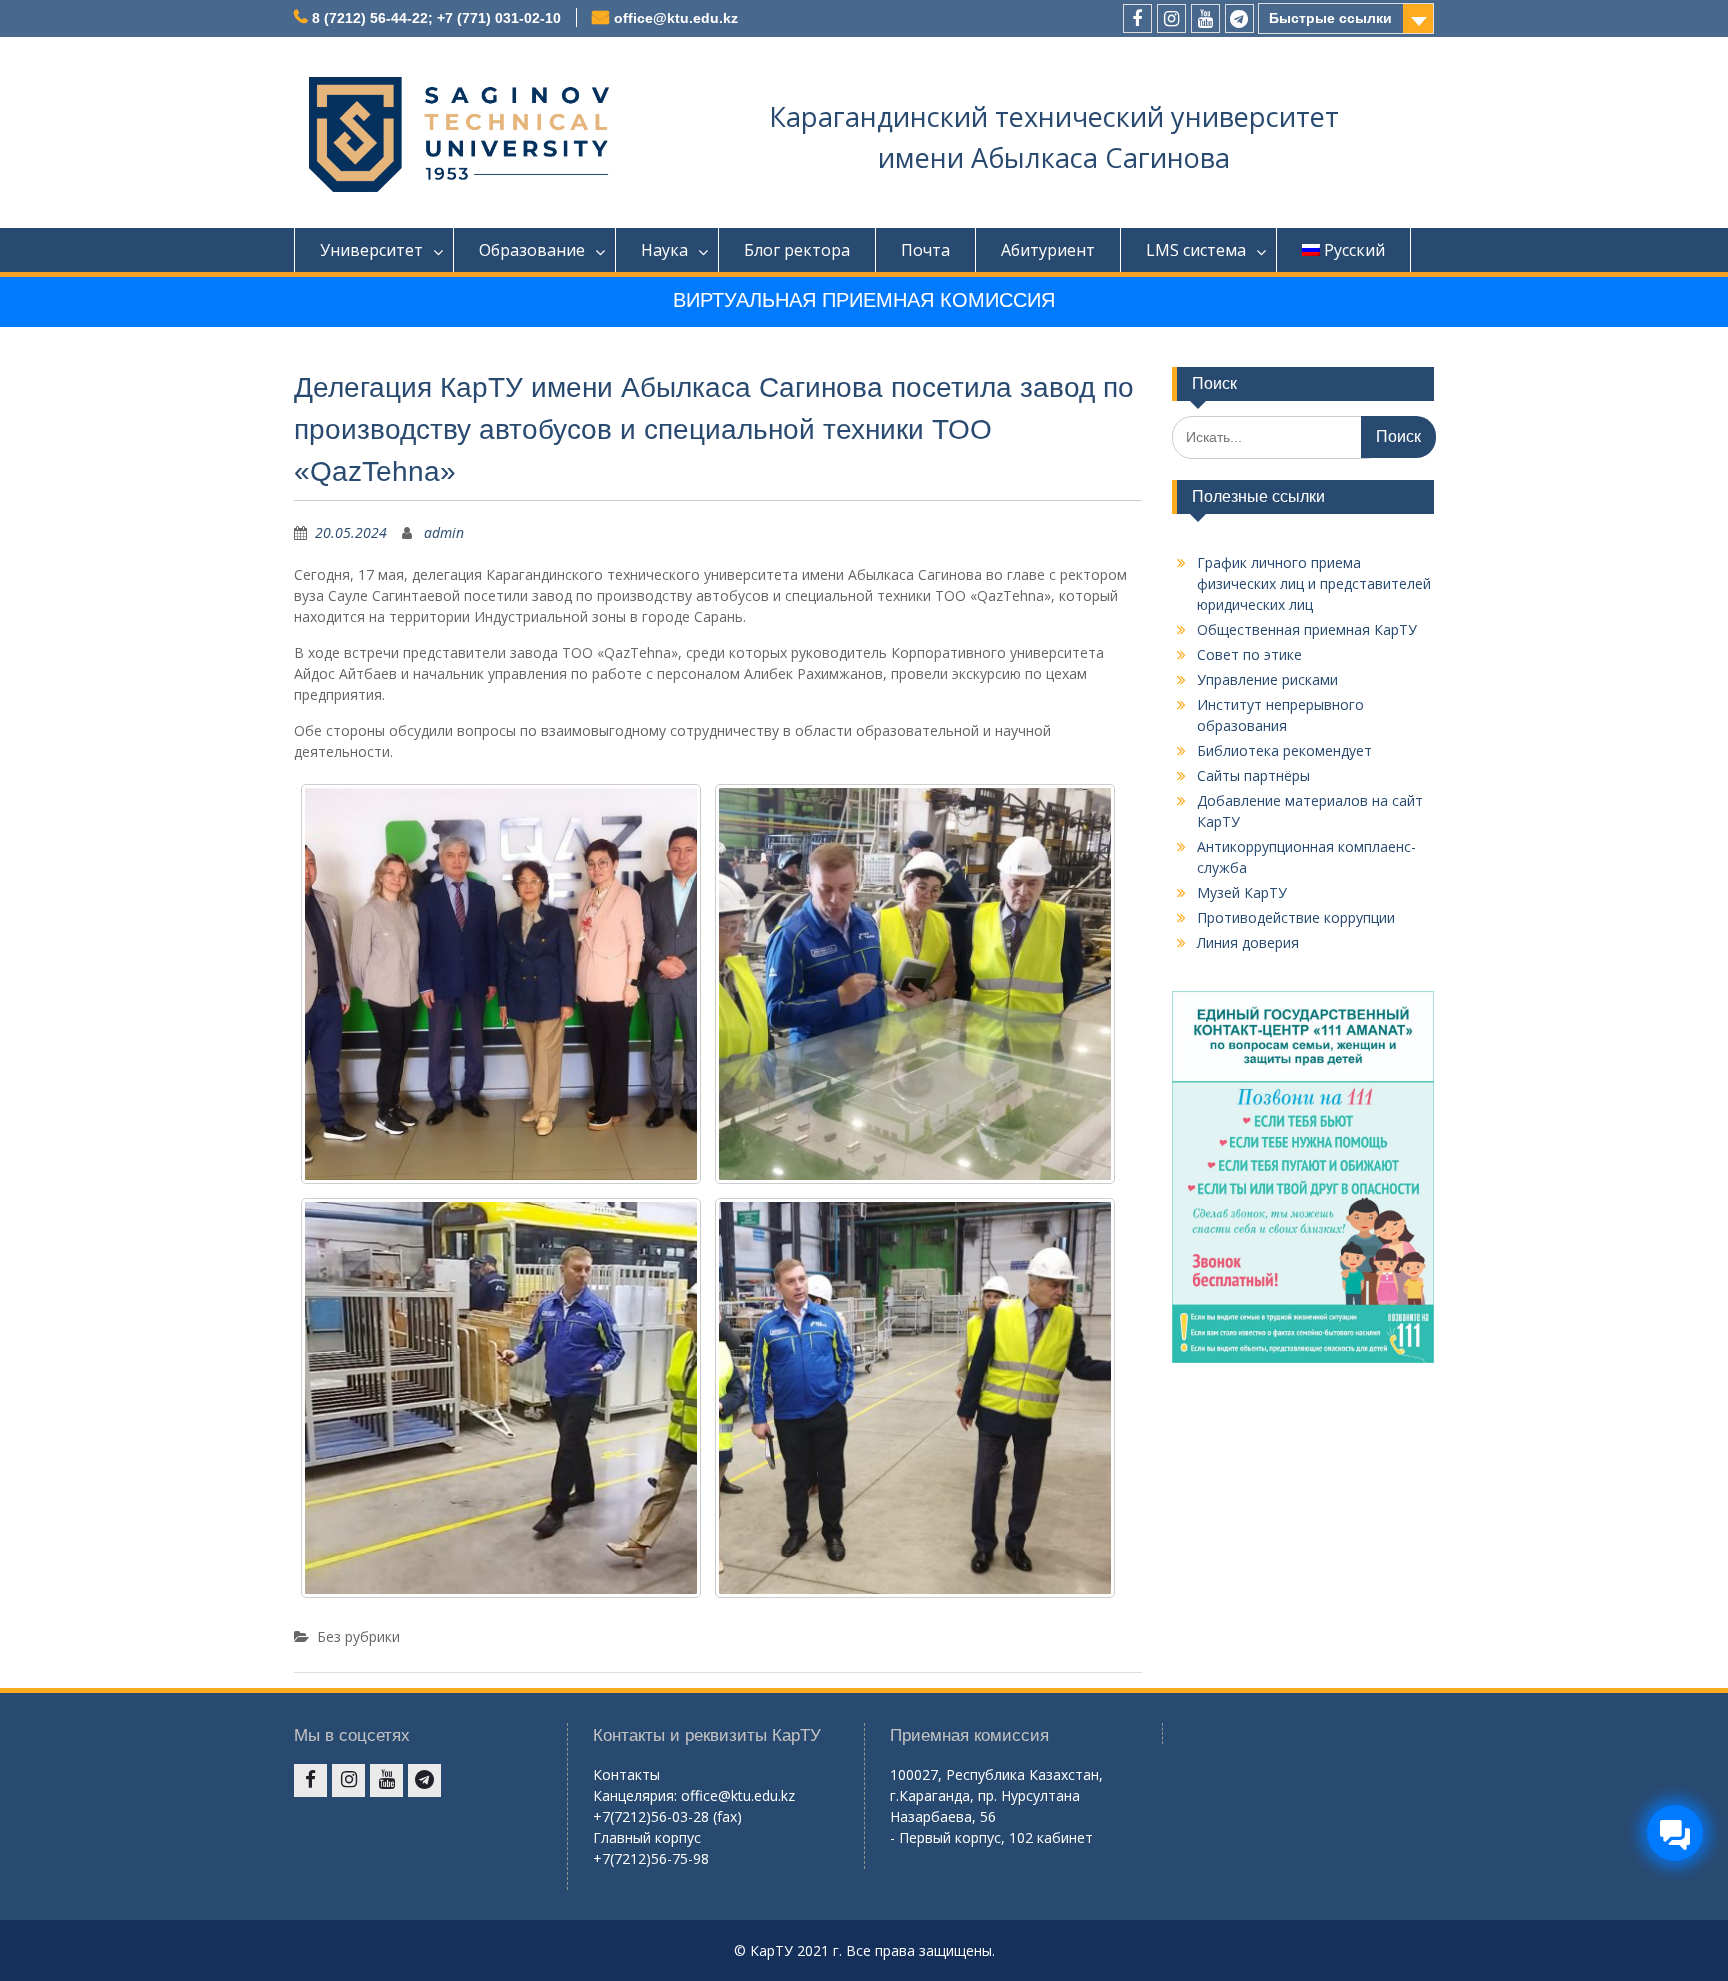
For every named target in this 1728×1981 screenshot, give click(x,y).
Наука (664, 250)
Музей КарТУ (1242, 892)
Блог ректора (797, 250)
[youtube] (1205, 18)
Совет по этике (1249, 654)
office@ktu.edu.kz (676, 18)
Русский (1354, 250)
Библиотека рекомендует (1284, 750)
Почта (925, 250)
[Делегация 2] (915, 984)
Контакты (626, 1774)
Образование (532, 250)
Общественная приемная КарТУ (1307, 629)
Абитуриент (1048, 250)
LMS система (1196, 250)
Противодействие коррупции (1296, 917)
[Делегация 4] (915, 1398)
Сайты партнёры (1253, 775)
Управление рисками (1267, 679)
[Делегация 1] (501, 984)
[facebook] (1137, 18)
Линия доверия (1248, 942)
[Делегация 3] (501, 1398)
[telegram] (1239, 18)
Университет (371, 250)
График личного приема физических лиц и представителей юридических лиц (1314, 583)
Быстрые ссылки (1330, 18)
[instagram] (1171, 18)
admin (444, 532)
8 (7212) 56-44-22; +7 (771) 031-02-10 (436, 18)
